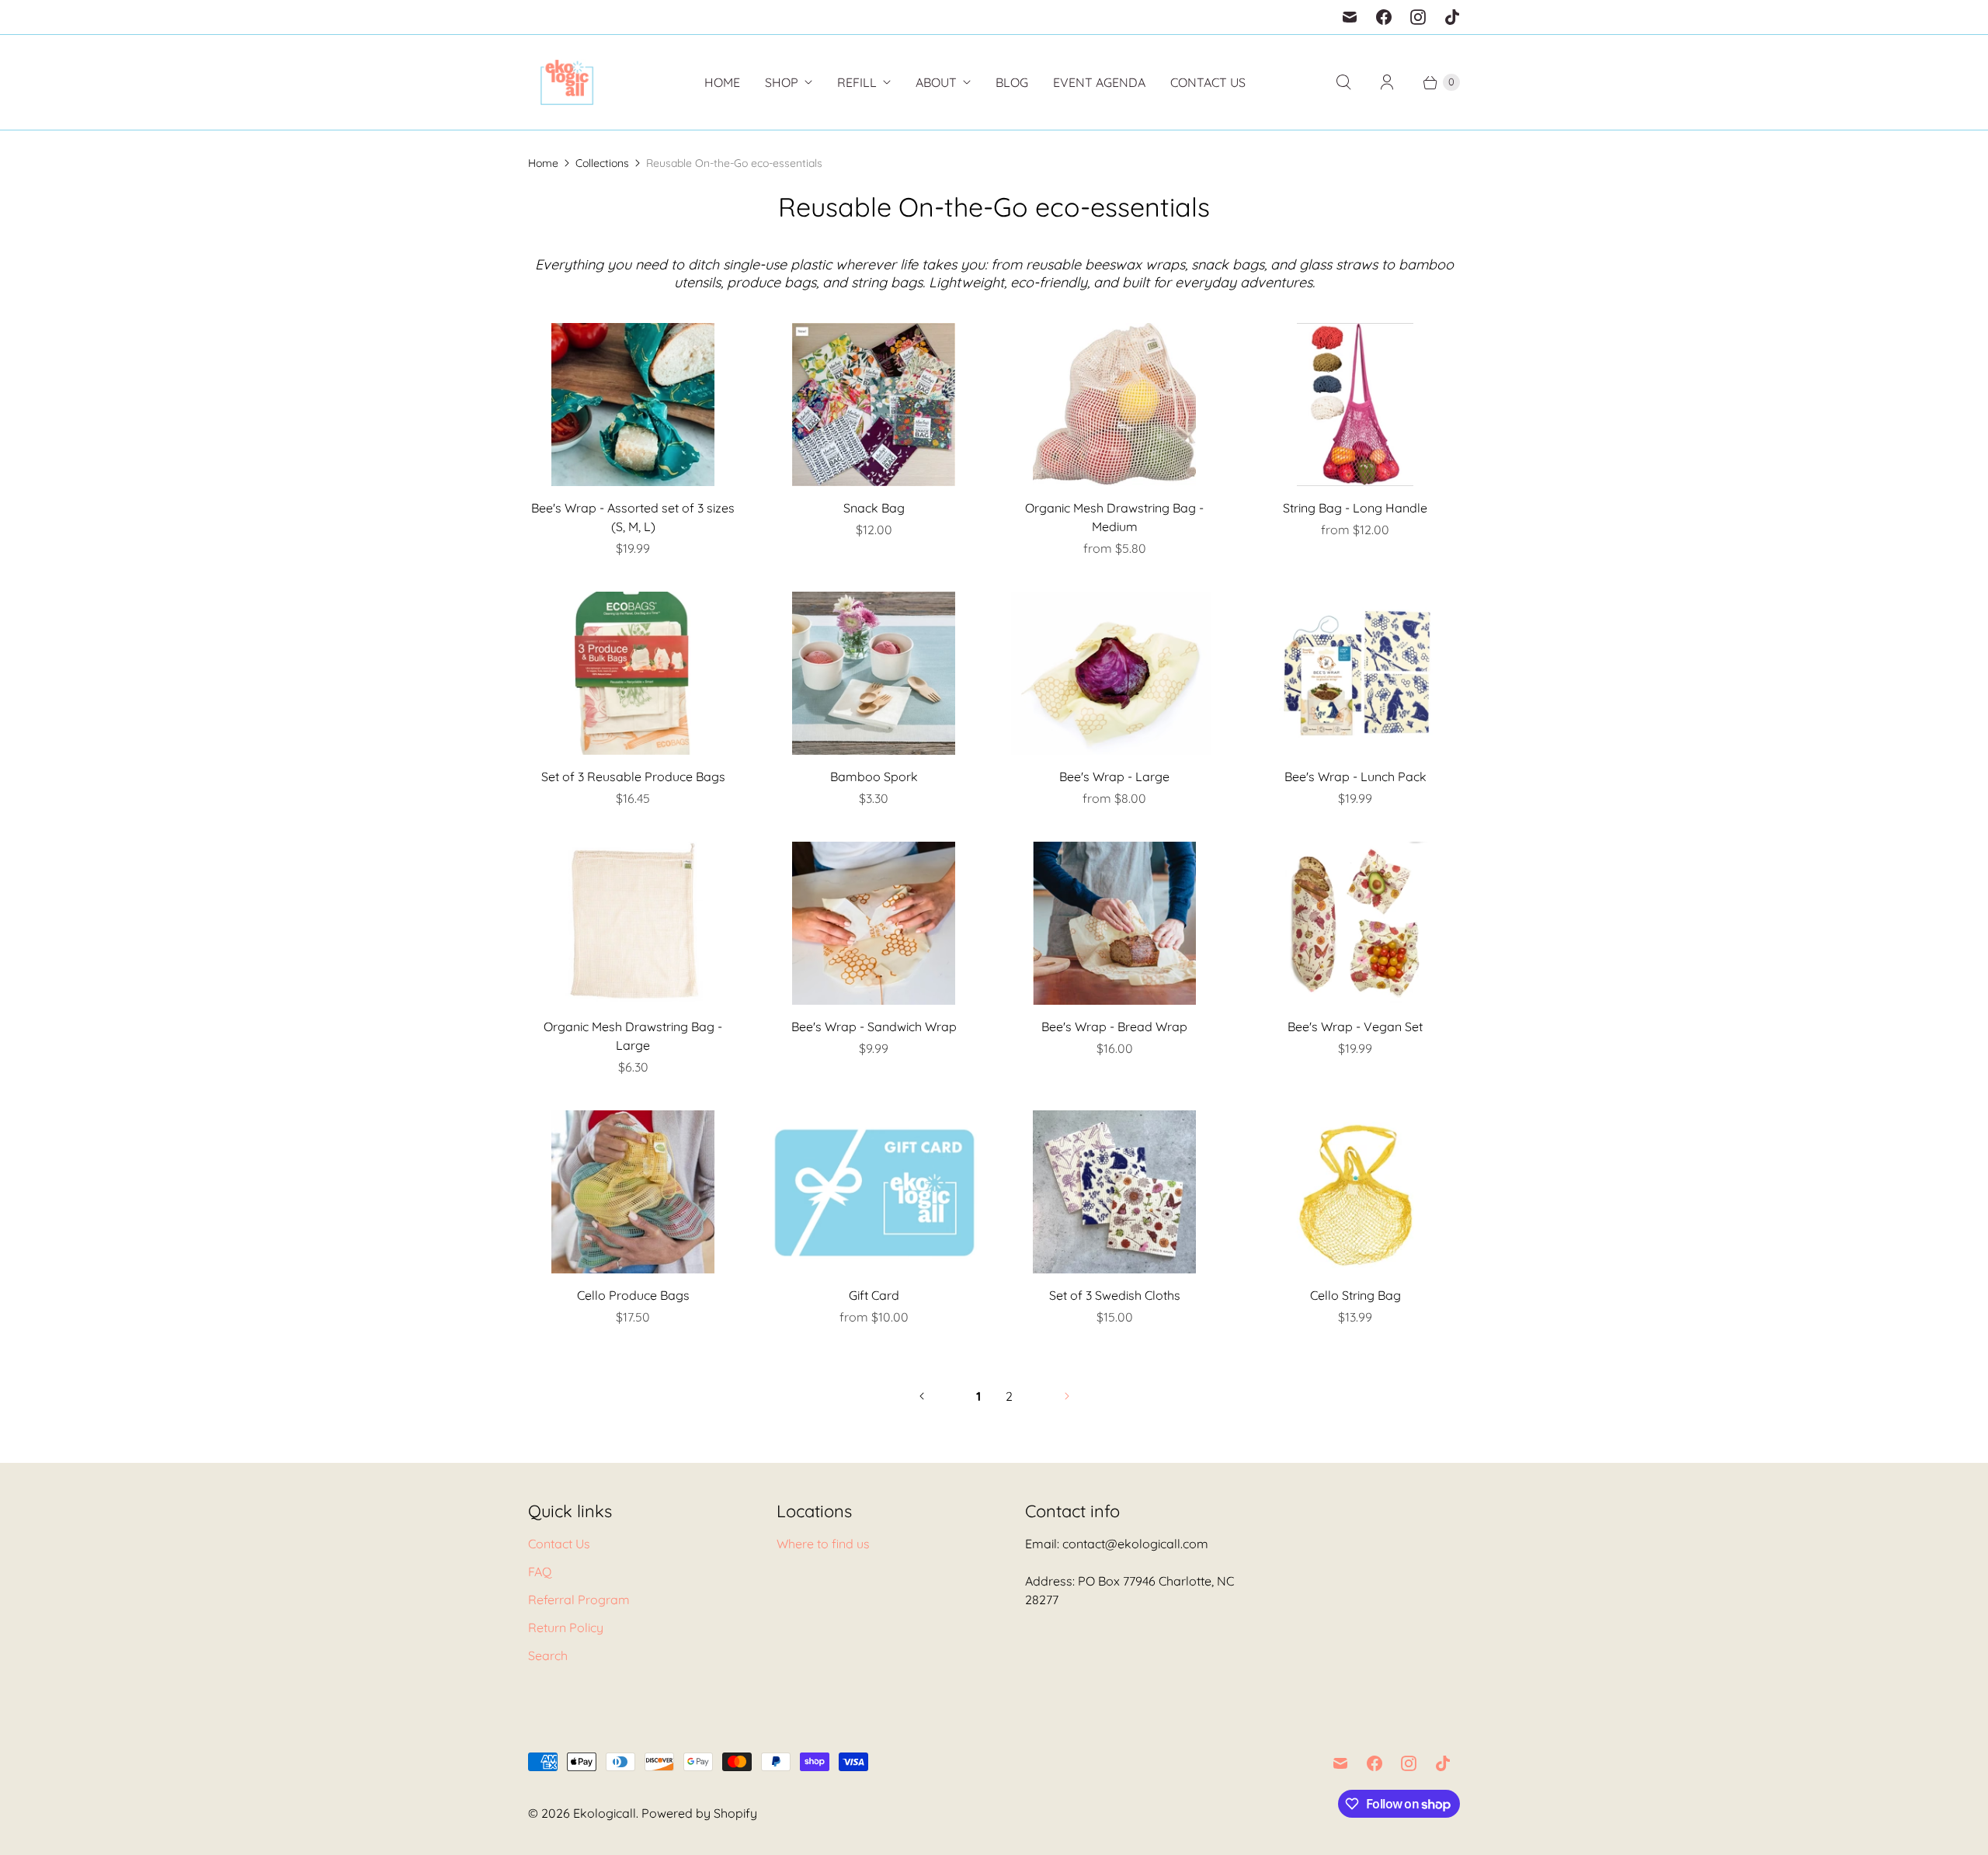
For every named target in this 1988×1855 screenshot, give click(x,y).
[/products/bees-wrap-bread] (1114, 923)
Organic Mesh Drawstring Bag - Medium (1114, 517)
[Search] (1343, 82)
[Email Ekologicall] (1350, 17)
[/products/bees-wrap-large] (1114, 673)
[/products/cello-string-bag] (1355, 1192)
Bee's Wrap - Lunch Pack (1355, 776)
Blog (1012, 82)
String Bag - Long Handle (1355, 508)
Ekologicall (605, 1813)
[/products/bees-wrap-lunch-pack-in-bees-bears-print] (1355, 673)
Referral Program (579, 1600)
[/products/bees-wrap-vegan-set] (1355, 923)
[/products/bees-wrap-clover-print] (633, 405)
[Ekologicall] (567, 82)
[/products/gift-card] (874, 1192)
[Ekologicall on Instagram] (1418, 17)
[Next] (1067, 1396)
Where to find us (823, 1544)
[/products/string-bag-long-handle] (1355, 405)
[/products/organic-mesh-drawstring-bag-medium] (1114, 405)
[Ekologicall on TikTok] (1452, 17)
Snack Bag (874, 508)
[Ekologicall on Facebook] (1384, 17)
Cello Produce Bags (633, 1295)
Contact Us (1208, 82)
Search (548, 1655)
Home (722, 82)
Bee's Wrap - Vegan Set (1355, 1027)
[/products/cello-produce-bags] (633, 1192)
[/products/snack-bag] (874, 405)
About (936, 82)
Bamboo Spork (874, 776)
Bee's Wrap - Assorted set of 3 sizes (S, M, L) (633, 517)
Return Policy (566, 1627)
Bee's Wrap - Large (1114, 776)
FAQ (540, 1572)
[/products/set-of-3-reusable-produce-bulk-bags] (633, 673)
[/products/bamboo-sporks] (874, 673)
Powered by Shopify (699, 1813)
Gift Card (874, 1295)
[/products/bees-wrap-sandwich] (874, 923)
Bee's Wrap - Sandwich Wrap (874, 1027)
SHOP (782, 82)
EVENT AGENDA (1099, 82)
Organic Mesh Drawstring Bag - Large (633, 1036)
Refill (857, 82)
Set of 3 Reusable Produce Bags (633, 776)
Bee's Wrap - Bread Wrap (1114, 1027)
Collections (602, 163)
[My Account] (1387, 82)
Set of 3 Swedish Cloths (1115, 1295)
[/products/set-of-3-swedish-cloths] (1114, 1192)
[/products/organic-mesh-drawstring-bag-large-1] (633, 923)
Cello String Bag (1355, 1295)
